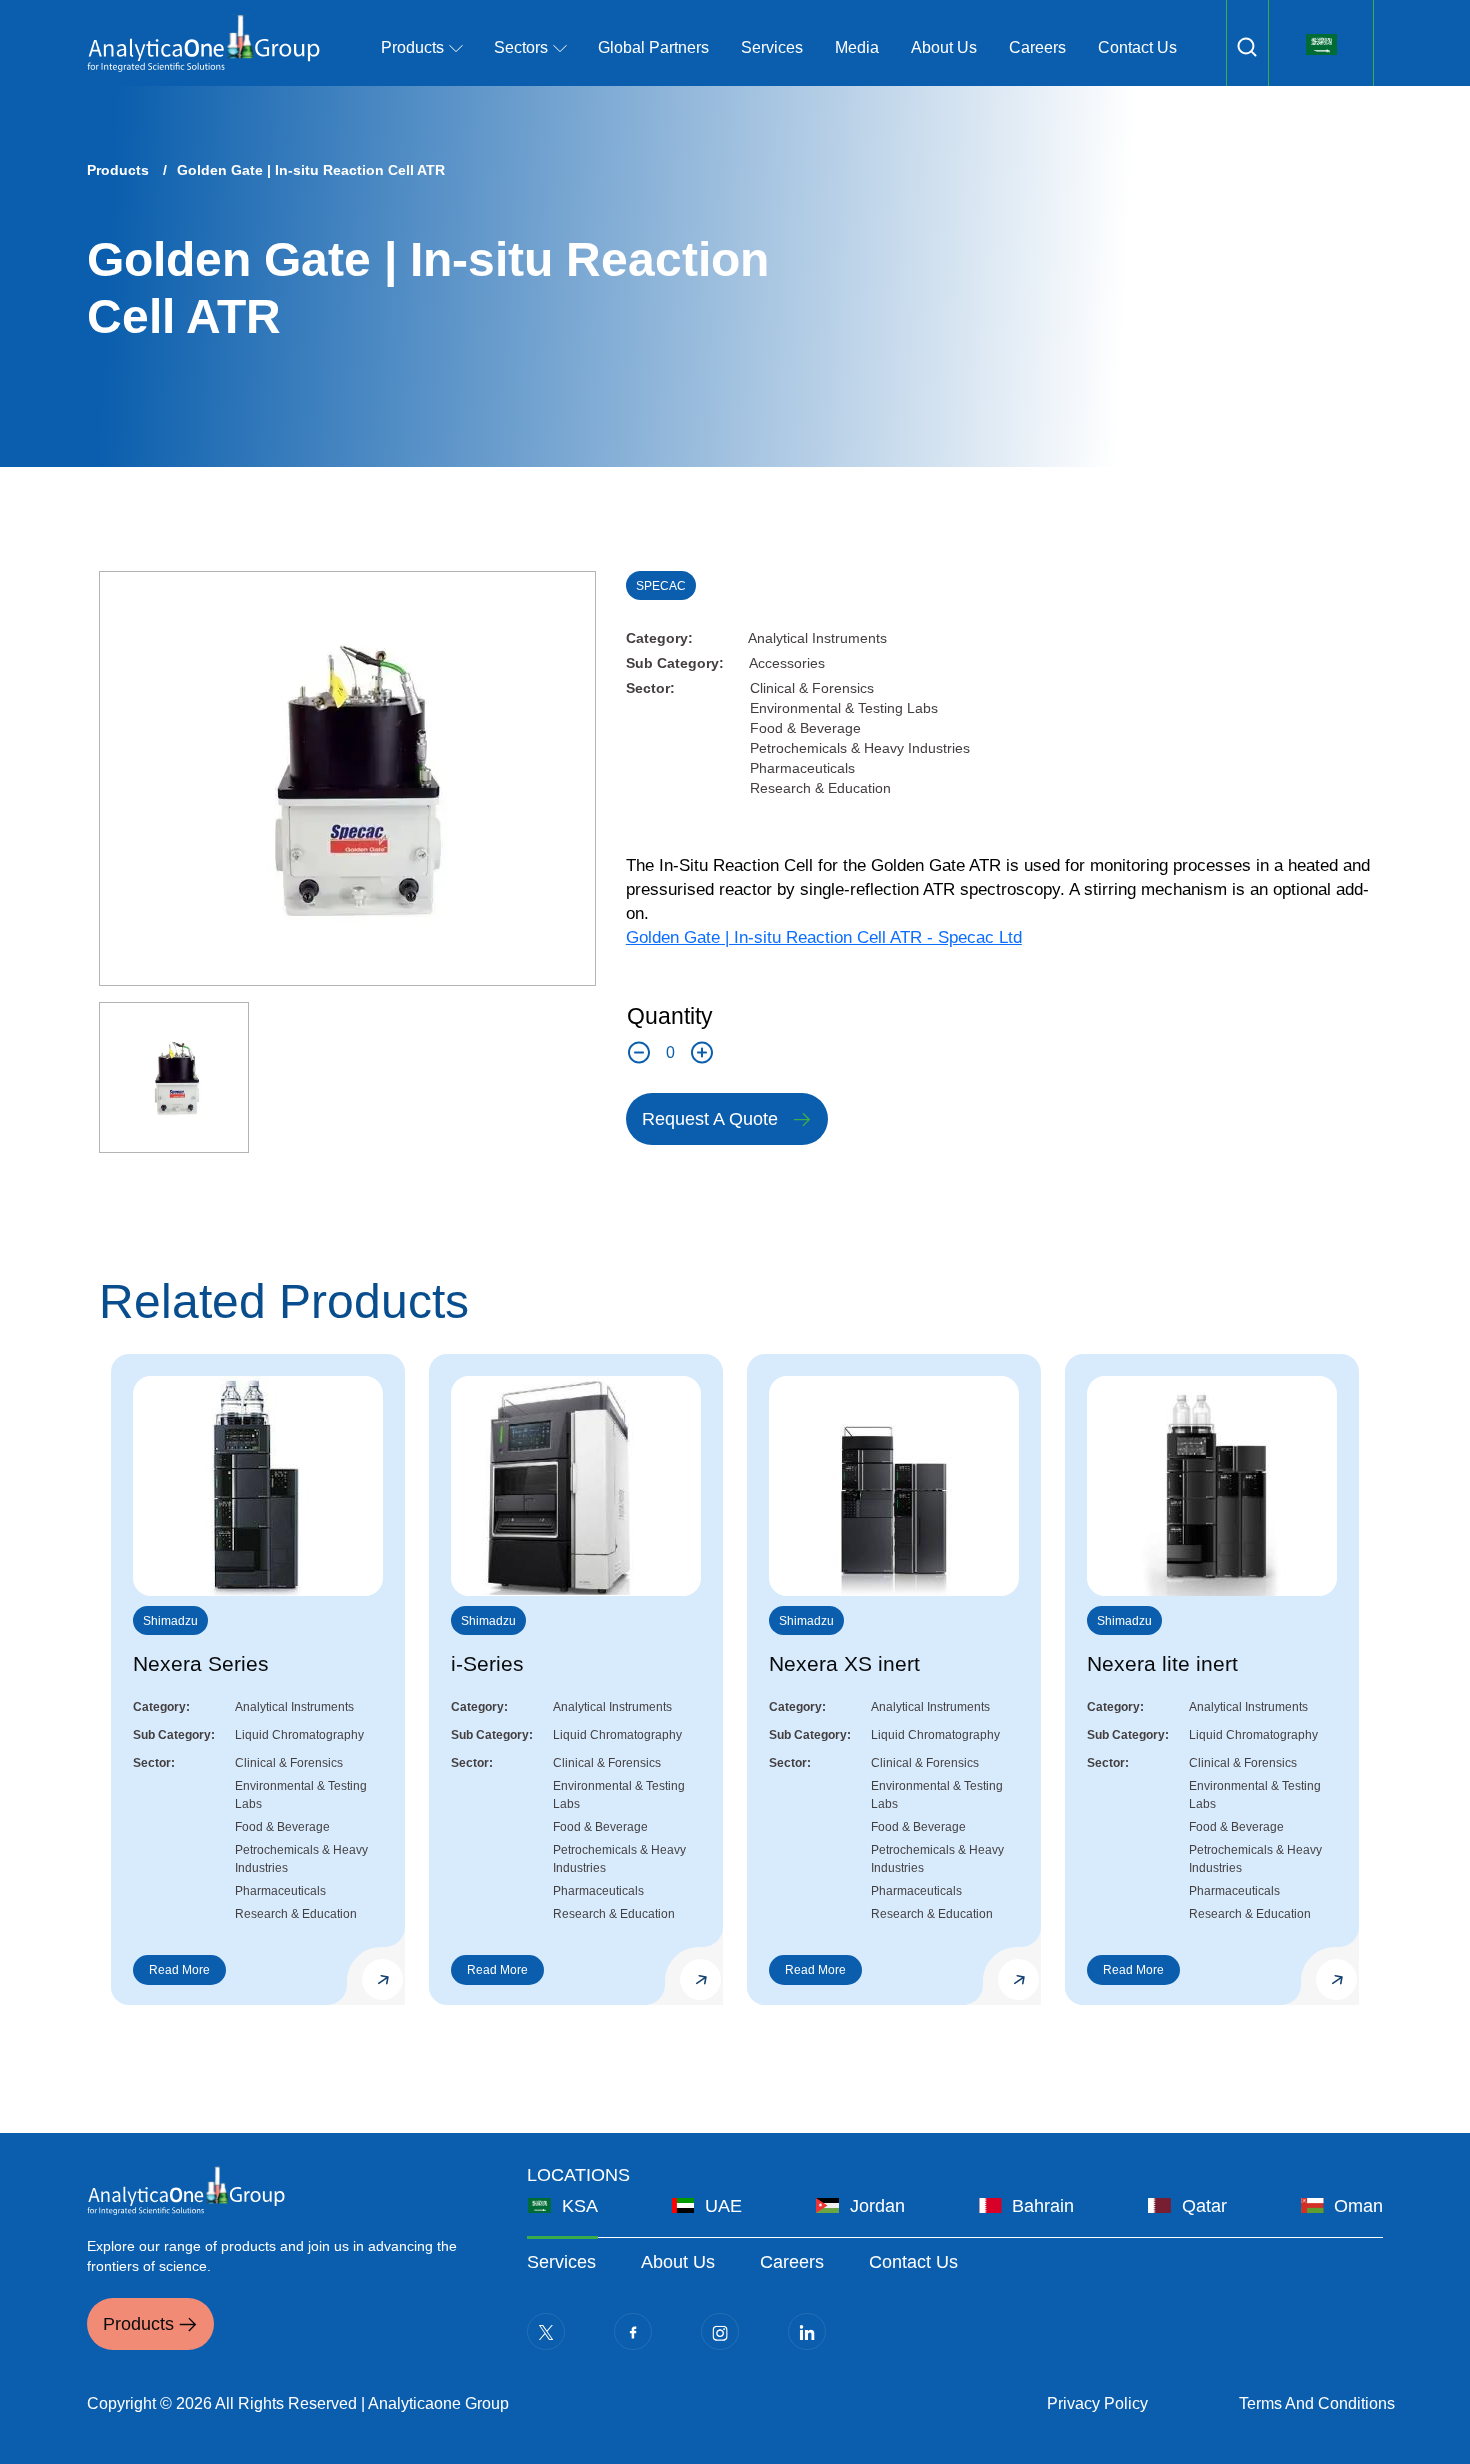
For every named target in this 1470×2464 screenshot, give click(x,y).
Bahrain (1043, 2206)
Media (857, 47)
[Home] (203, 43)
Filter (1247, 47)
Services (772, 47)
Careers (1037, 47)
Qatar (1204, 2206)
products (412, 47)
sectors (521, 47)
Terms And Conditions (1317, 2403)
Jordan (877, 2206)
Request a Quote (710, 1119)
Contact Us (1137, 47)
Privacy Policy (1097, 2403)
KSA (580, 2206)
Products (118, 170)
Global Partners (653, 47)
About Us (944, 47)
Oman (1358, 2206)
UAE (723, 2206)
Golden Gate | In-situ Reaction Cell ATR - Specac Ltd (824, 937)
